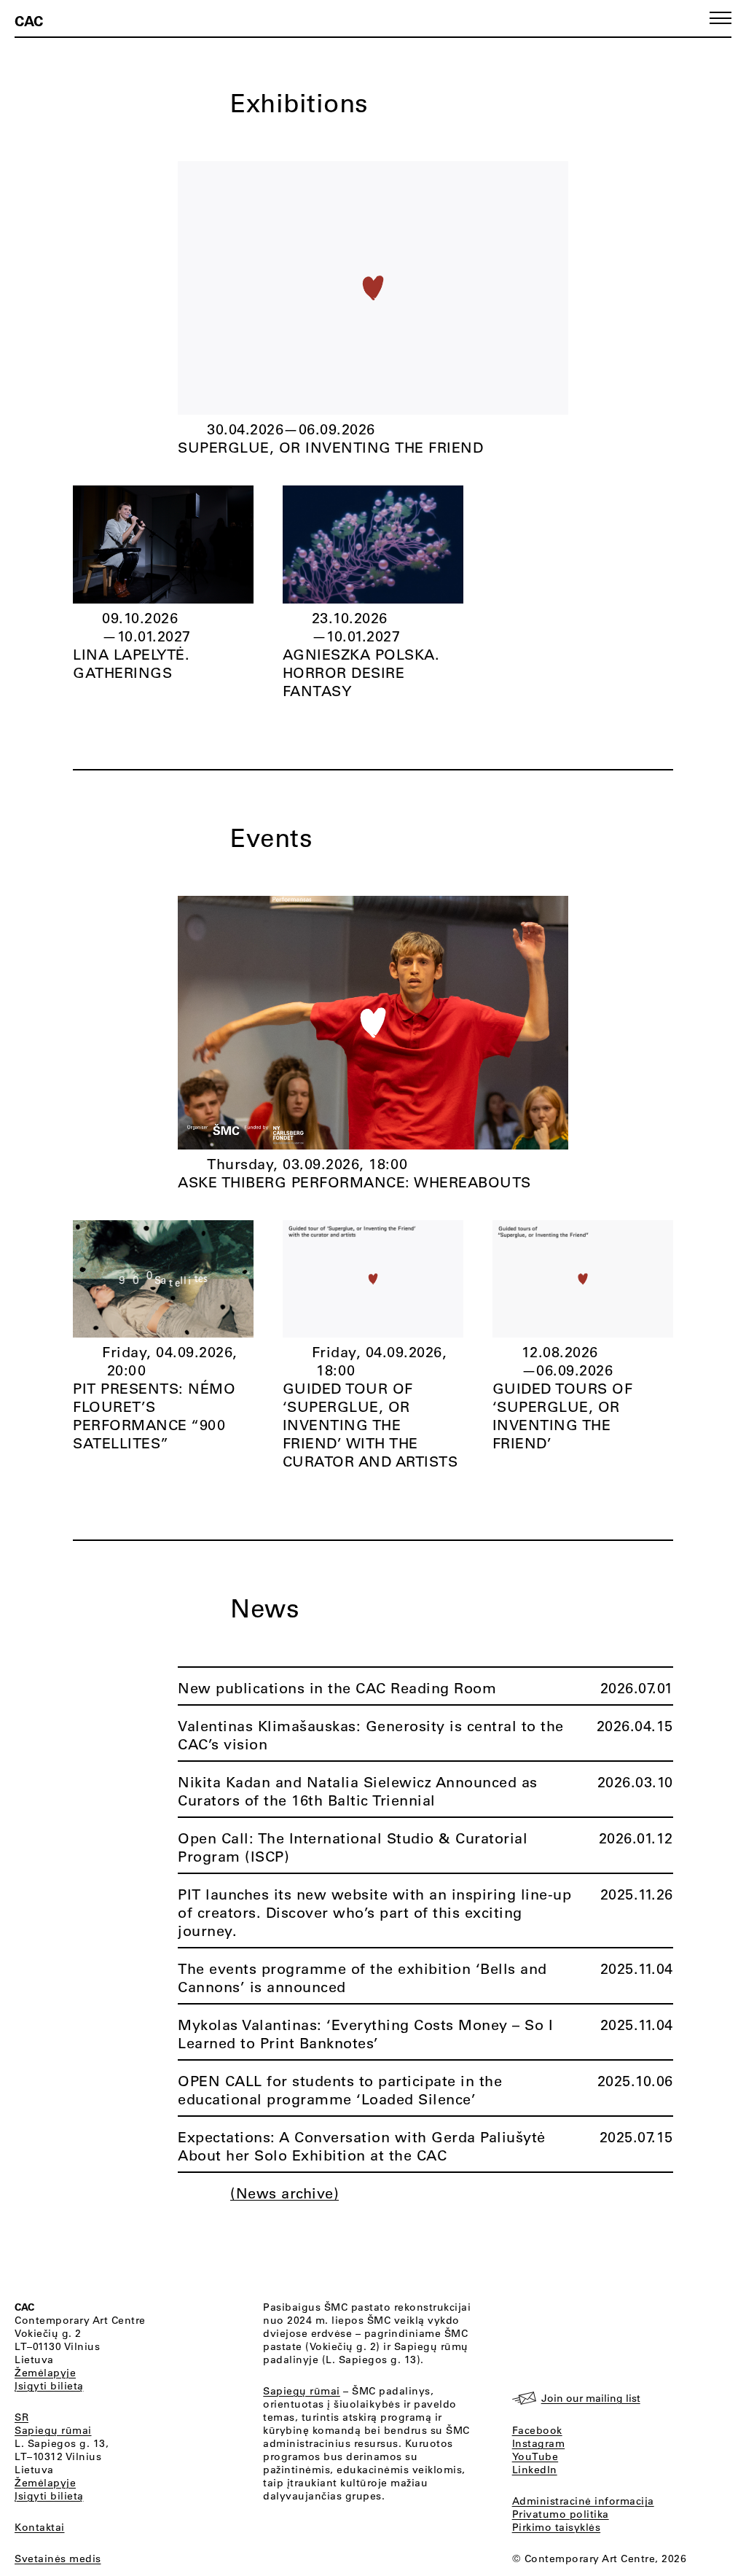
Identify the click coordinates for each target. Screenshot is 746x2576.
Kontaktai (40, 2527)
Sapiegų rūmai (53, 2430)
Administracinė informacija (583, 2501)
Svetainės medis (58, 2559)
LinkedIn (535, 2470)
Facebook (537, 2430)
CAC (29, 20)
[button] (721, 18)
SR (21, 2417)
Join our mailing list (591, 2398)
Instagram (539, 2443)
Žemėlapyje (45, 2373)
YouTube (535, 2456)
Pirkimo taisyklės (557, 2527)
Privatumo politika (561, 2514)
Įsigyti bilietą (49, 2386)
